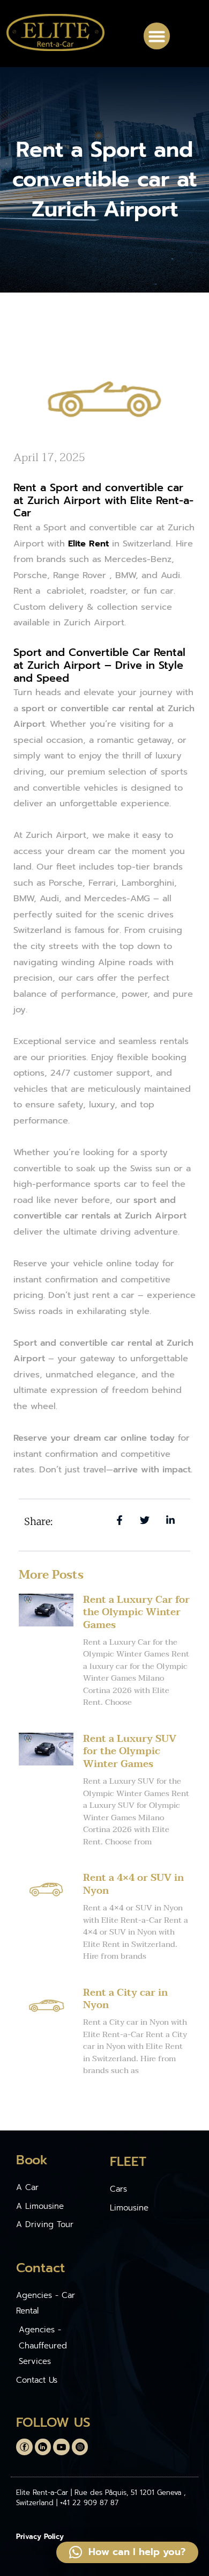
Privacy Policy (40, 2537)
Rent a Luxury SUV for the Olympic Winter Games (130, 1752)
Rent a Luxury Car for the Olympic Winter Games (136, 1612)
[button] (157, 36)
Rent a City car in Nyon (125, 1999)
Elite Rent (88, 543)
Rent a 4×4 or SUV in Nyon (133, 1884)
